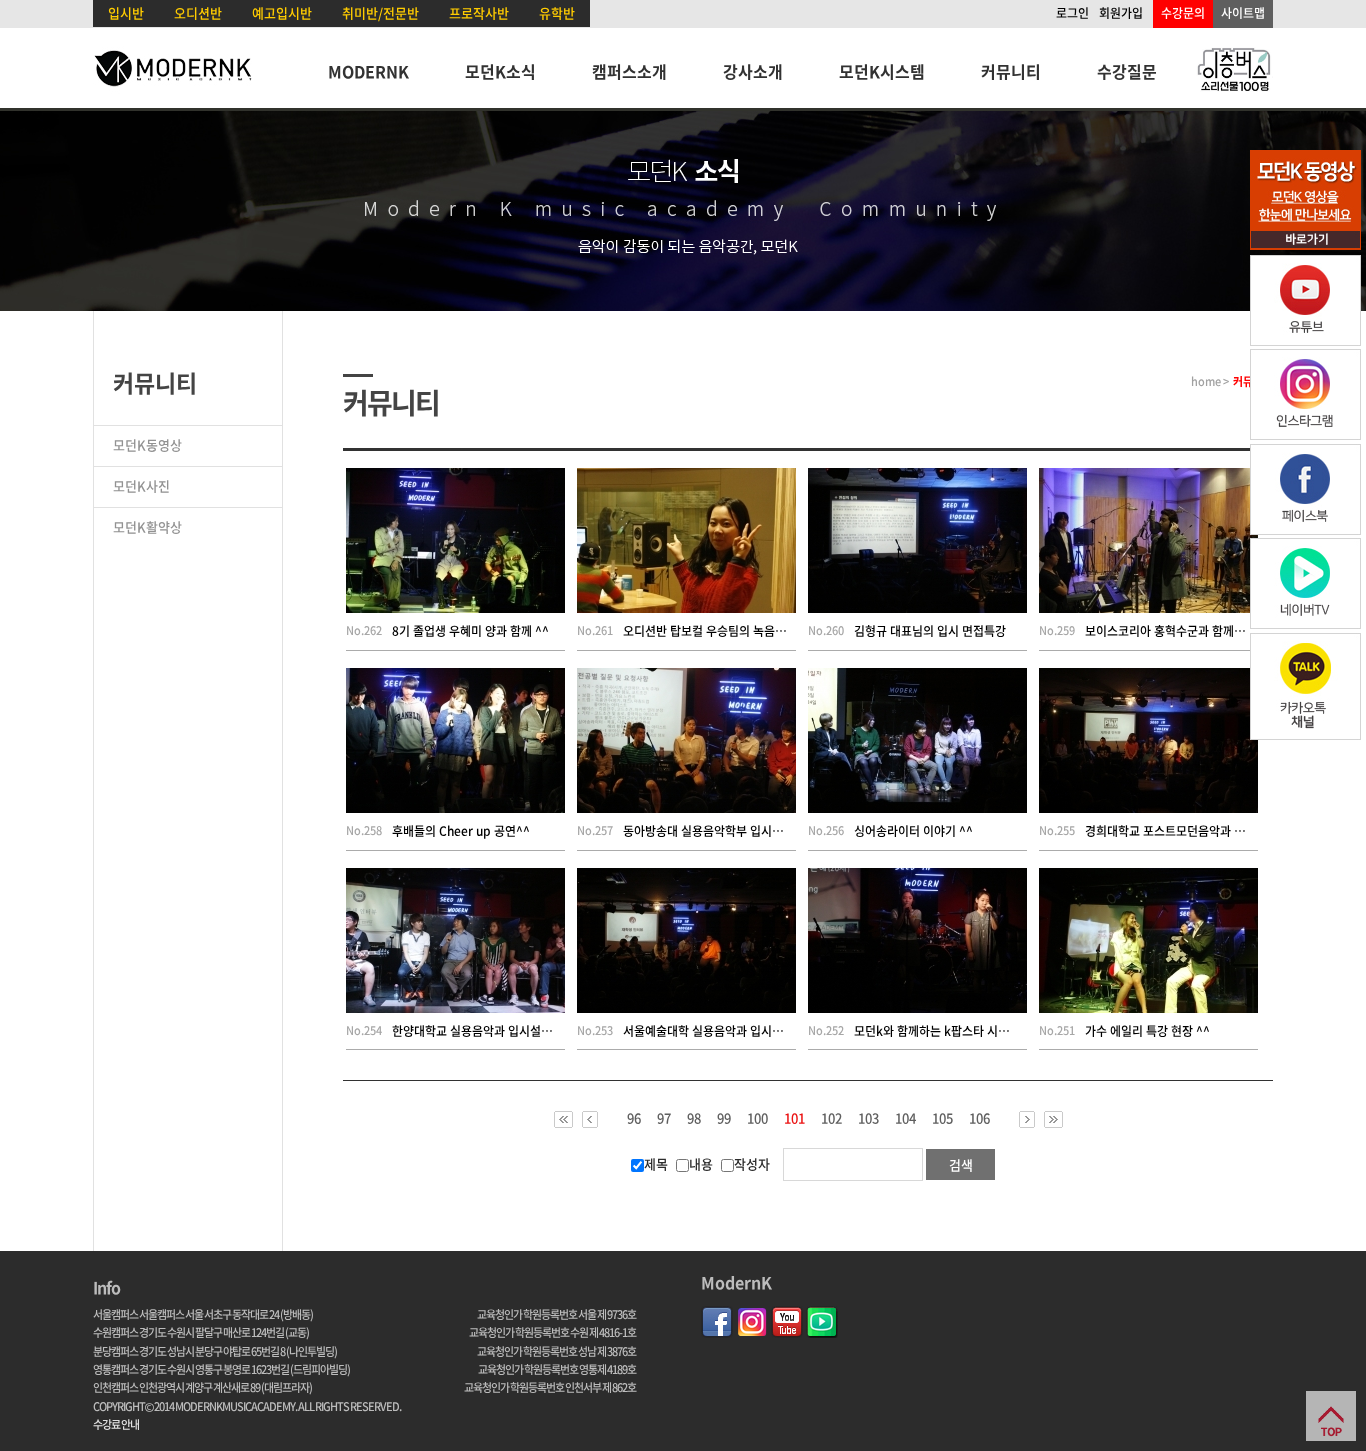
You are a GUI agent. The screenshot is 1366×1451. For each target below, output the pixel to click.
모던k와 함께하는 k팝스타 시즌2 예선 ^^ (956, 1031)
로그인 (1072, 13)
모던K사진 (141, 485)
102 (831, 1118)
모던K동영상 (147, 444)
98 (694, 1118)
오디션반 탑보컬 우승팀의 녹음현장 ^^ (718, 631)
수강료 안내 (116, 1424)
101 (794, 1119)
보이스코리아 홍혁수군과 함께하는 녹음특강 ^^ (1202, 631)
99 (724, 1118)
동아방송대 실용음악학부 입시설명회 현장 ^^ (735, 831)
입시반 (126, 12)
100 (757, 1118)
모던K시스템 (882, 71)
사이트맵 (1243, 13)
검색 (961, 1164)
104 (905, 1118)
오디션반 (198, 12)
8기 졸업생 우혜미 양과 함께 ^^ (470, 631)
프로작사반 (479, 12)
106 (979, 1118)
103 (868, 1118)
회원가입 (1121, 13)
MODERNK (368, 71)
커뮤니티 (1011, 71)
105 (942, 1118)
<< (563, 1119)
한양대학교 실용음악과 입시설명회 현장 (490, 1031)
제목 (656, 1163)
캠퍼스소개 (629, 71)
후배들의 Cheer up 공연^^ (461, 831)
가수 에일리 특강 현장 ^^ (1147, 1031)
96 (634, 1118)
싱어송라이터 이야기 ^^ (913, 831)
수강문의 (1183, 13)
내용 (701, 1163)
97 (664, 1118)
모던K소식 (500, 71)
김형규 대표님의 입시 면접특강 (930, 631)
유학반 (557, 12)
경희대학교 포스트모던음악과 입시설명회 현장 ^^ (1208, 831)
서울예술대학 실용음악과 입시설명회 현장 (726, 1031)
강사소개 (753, 71)
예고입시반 (282, 12)
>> (1053, 1119)
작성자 (752, 1163)
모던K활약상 (147, 526)
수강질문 (1127, 71)
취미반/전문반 (380, 12)
